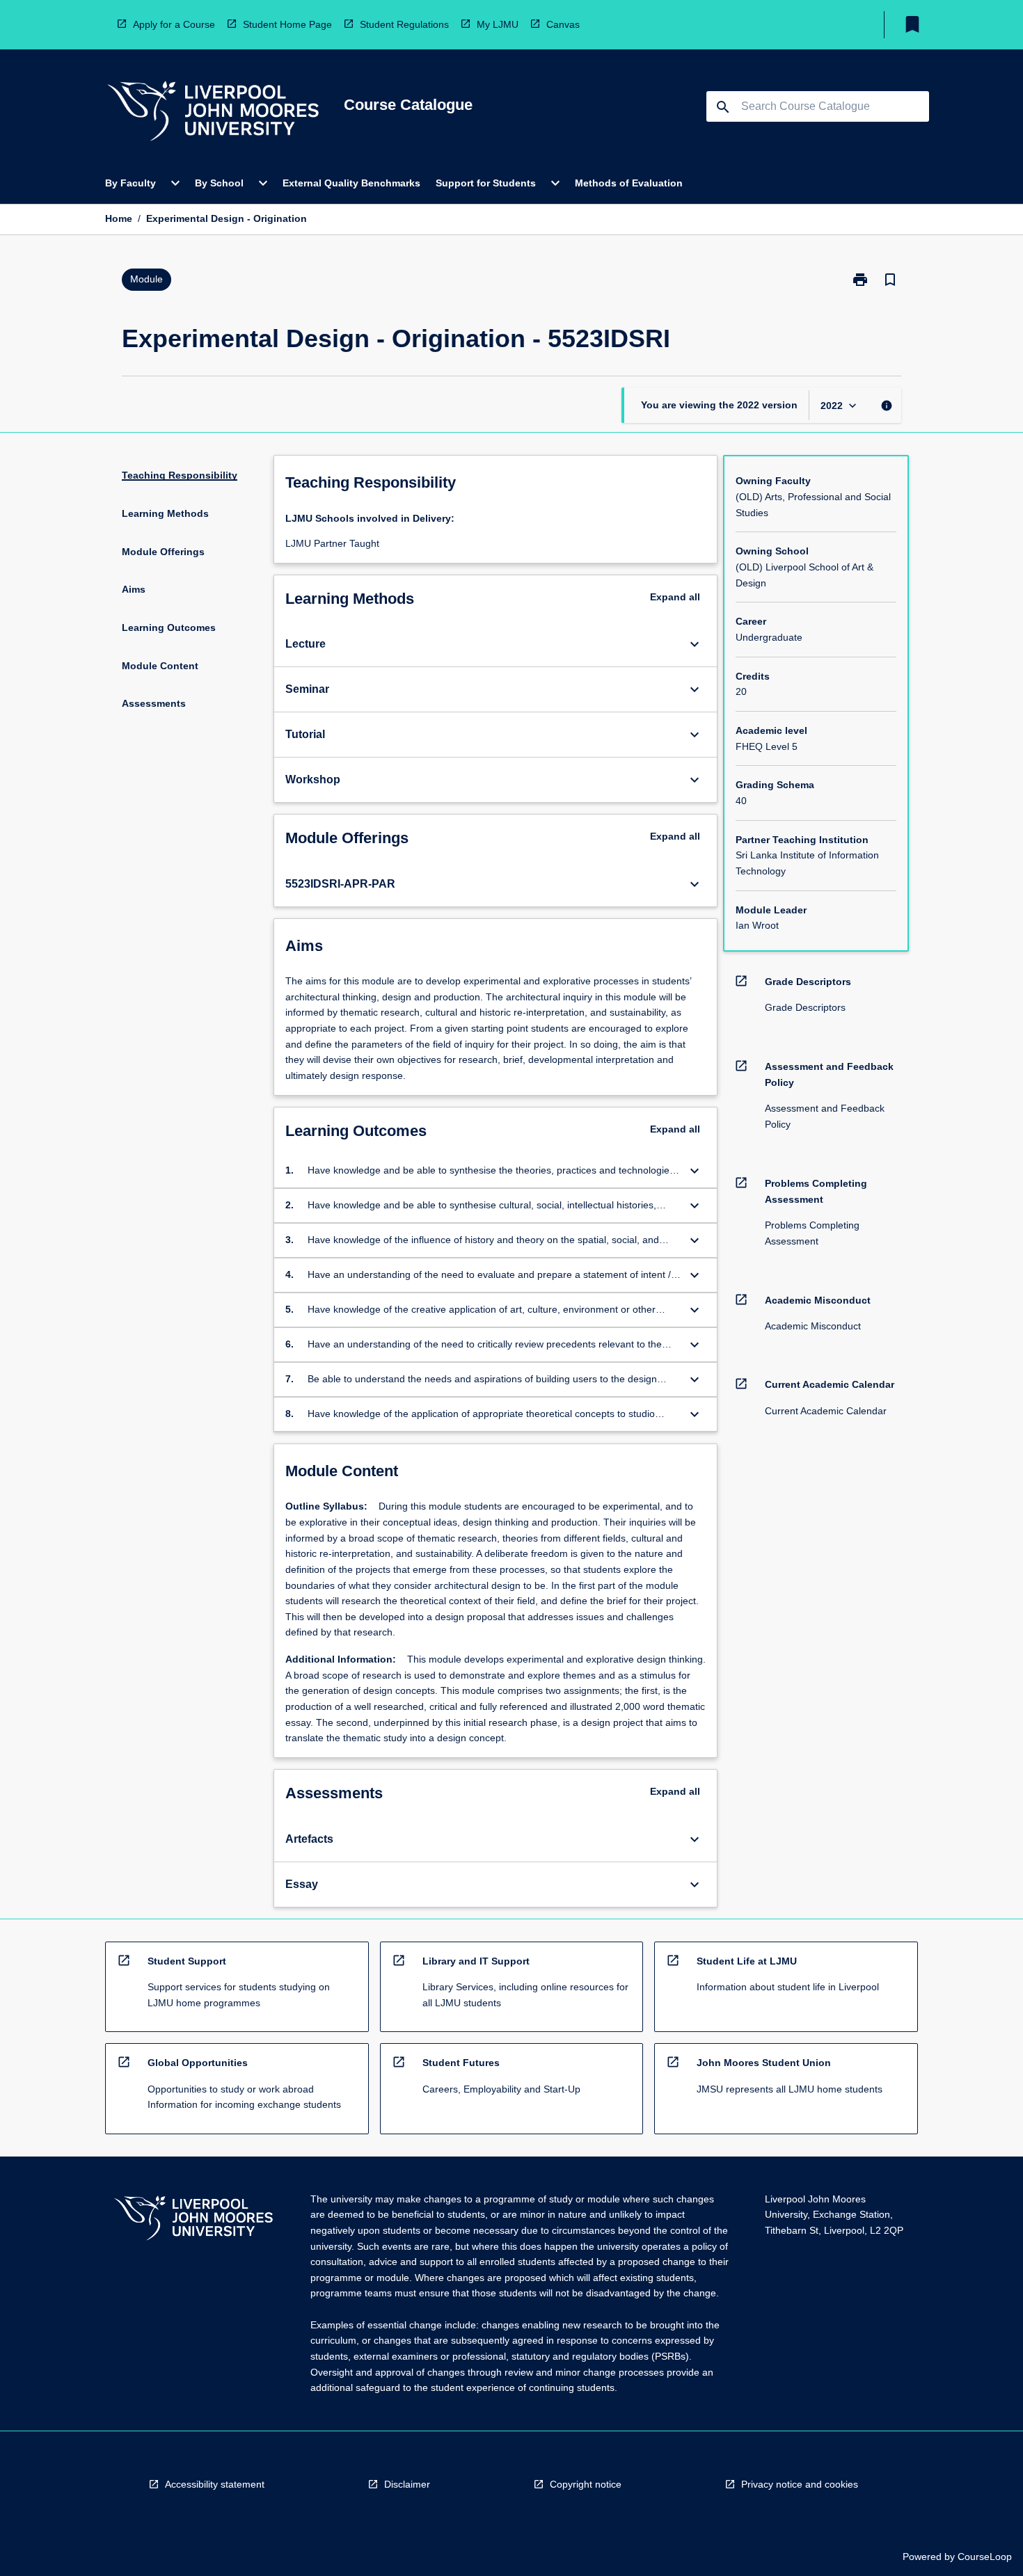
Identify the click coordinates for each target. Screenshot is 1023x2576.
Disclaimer (407, 2484)
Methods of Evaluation (629, 183)
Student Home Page (287, 24)
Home (119, 218)
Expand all (675, 597)
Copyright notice (586, 2484)
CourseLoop (985, 2557)
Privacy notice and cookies (800, 2484)
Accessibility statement (215, 2484)
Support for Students (486, 183)
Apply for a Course (174, 24)
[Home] (213, 113)
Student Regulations (404, 24)
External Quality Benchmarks (351, 183)
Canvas (563, 24)
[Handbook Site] (193, 2220)
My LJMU (498, 24)
